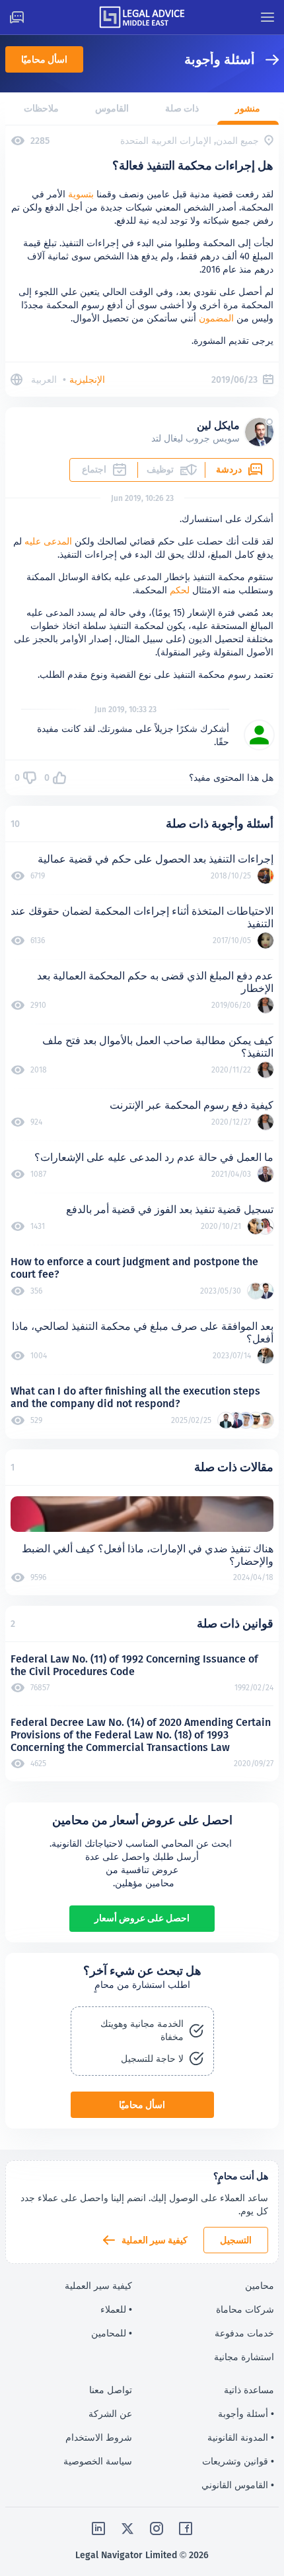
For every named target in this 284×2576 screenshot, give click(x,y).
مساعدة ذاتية (249, 2390)
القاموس (112, 108)
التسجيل (236, 2240)
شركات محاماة (245, 2309)
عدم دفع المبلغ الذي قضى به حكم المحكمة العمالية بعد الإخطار (155, 982)
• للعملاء (116, 2309)
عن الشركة (110, 2414)
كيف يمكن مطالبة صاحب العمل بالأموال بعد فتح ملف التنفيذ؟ (158, 1047)
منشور (248, 108)
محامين (260, 2286)
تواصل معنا (111, 2390)
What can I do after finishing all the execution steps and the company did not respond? (135, 1397)
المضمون (216, 318)
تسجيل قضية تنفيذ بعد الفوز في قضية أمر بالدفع (170, 1209)
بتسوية (81, 194)
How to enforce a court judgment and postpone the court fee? (134, 1268)
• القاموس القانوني (238, 2485)
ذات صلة (182, 108)
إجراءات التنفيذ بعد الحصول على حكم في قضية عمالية (156, 859)
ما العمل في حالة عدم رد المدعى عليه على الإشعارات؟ (154, 1157)
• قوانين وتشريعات (238, 2461)
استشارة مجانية (244, 2357)
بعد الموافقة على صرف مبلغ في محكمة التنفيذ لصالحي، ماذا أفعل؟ (143, 1333)
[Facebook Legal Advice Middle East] (186, 2528)
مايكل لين (218, 425)
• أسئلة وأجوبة (246, 2414)
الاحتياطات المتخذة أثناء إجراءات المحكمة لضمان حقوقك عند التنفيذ (142, 917)
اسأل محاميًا (44, 59)
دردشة (229, 469)
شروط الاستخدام (99, 2437)
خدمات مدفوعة (244, 2333)
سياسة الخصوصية (98, 2461)
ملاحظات (41, 108)
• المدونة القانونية (241, 2437)
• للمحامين (112, 2333)
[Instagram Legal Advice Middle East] (157, 2528)
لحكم (180, 590)
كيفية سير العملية (155, 2240)
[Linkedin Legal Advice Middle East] (98, 2528)
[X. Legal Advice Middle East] (127, 2528)
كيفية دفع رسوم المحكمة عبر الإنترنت (192, 1105)
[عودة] (267, 60)
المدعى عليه (48, 541)
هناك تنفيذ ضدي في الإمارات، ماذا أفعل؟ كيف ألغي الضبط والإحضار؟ (148, 1555)
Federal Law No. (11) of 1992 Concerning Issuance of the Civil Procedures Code (134, 1665)
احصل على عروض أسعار (142, 1918)
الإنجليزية (87, 380)
